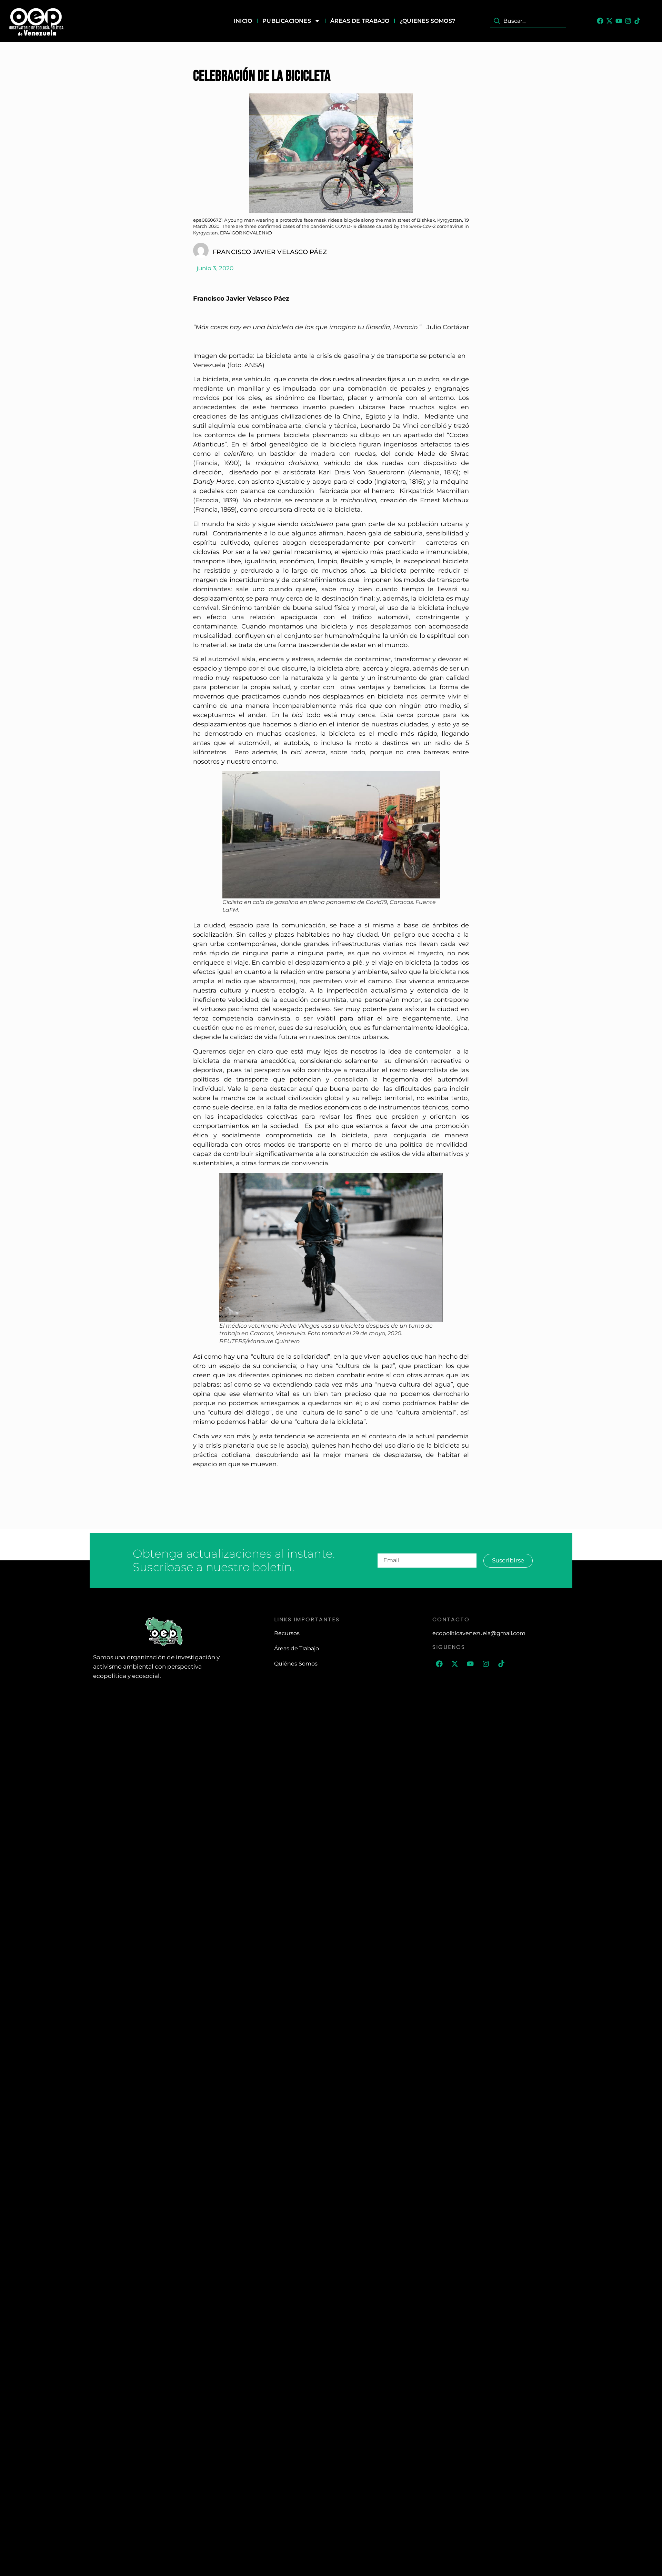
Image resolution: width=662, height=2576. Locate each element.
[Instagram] (628, 21)
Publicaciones (287, 21)
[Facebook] (600, 21)
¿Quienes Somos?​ (427, 21)
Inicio (243, 21)
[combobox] (528, 21)
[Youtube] (619, 21)
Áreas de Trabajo (360, 21)
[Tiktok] (637, 21)
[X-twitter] (609, 21)
